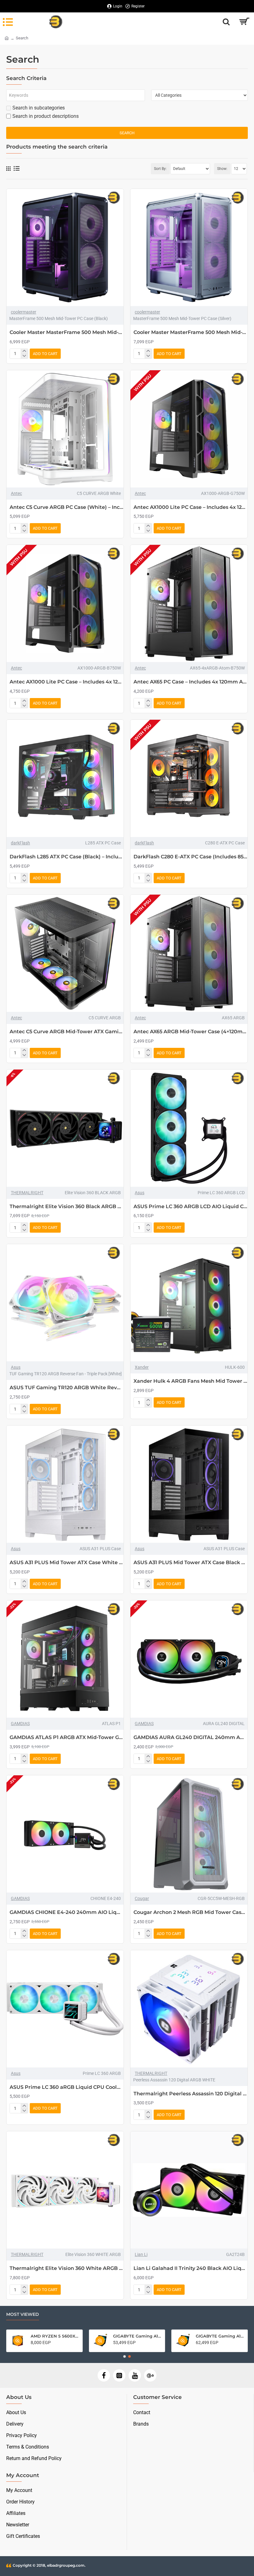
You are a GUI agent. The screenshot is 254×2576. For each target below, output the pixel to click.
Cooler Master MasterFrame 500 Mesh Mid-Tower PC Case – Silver (190, 332)
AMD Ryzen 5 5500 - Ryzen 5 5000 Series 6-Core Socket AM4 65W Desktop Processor (220, 2336)
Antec (16, 493)
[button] (125, 2356)
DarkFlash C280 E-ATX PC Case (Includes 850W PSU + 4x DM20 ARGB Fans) (190, 857)
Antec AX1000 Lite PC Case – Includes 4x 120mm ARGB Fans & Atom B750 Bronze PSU (67, 682)
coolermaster (24, 312)
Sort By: (160, 169)
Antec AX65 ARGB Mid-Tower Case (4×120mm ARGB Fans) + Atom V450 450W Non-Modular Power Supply (190, 1032)
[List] (17, 169)
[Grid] (8, 169)
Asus (140, 1193)
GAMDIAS (20, 1724)
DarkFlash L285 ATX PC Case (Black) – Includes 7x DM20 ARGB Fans (67, 857)
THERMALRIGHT (27, 1193)
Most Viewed (23, 2314)
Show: (222, 169)
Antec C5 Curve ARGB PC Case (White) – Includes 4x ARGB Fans (67, 507)
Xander (142, 1367)
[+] (24, 351)
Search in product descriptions (46, 116)
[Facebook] (104, 2375)
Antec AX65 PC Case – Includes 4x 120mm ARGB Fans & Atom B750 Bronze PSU (190, 682)
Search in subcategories (39, 108)
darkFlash (20, 843)
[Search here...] (226, 22)
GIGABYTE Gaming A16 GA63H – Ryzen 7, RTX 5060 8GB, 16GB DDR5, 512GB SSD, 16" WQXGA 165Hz (137, 2336)
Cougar (142, 1898)
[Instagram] (119, 2375)
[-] (24, 356)
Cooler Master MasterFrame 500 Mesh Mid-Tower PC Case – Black (67, 332)
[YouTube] (135, 2375)
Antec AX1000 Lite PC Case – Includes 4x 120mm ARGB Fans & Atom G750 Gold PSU (190, 507)
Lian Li (141, 2254)
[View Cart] (244, 22)
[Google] (150, 2375)
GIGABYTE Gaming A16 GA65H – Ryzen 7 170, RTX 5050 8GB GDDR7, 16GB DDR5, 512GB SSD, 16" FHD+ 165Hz (55, 2336)
